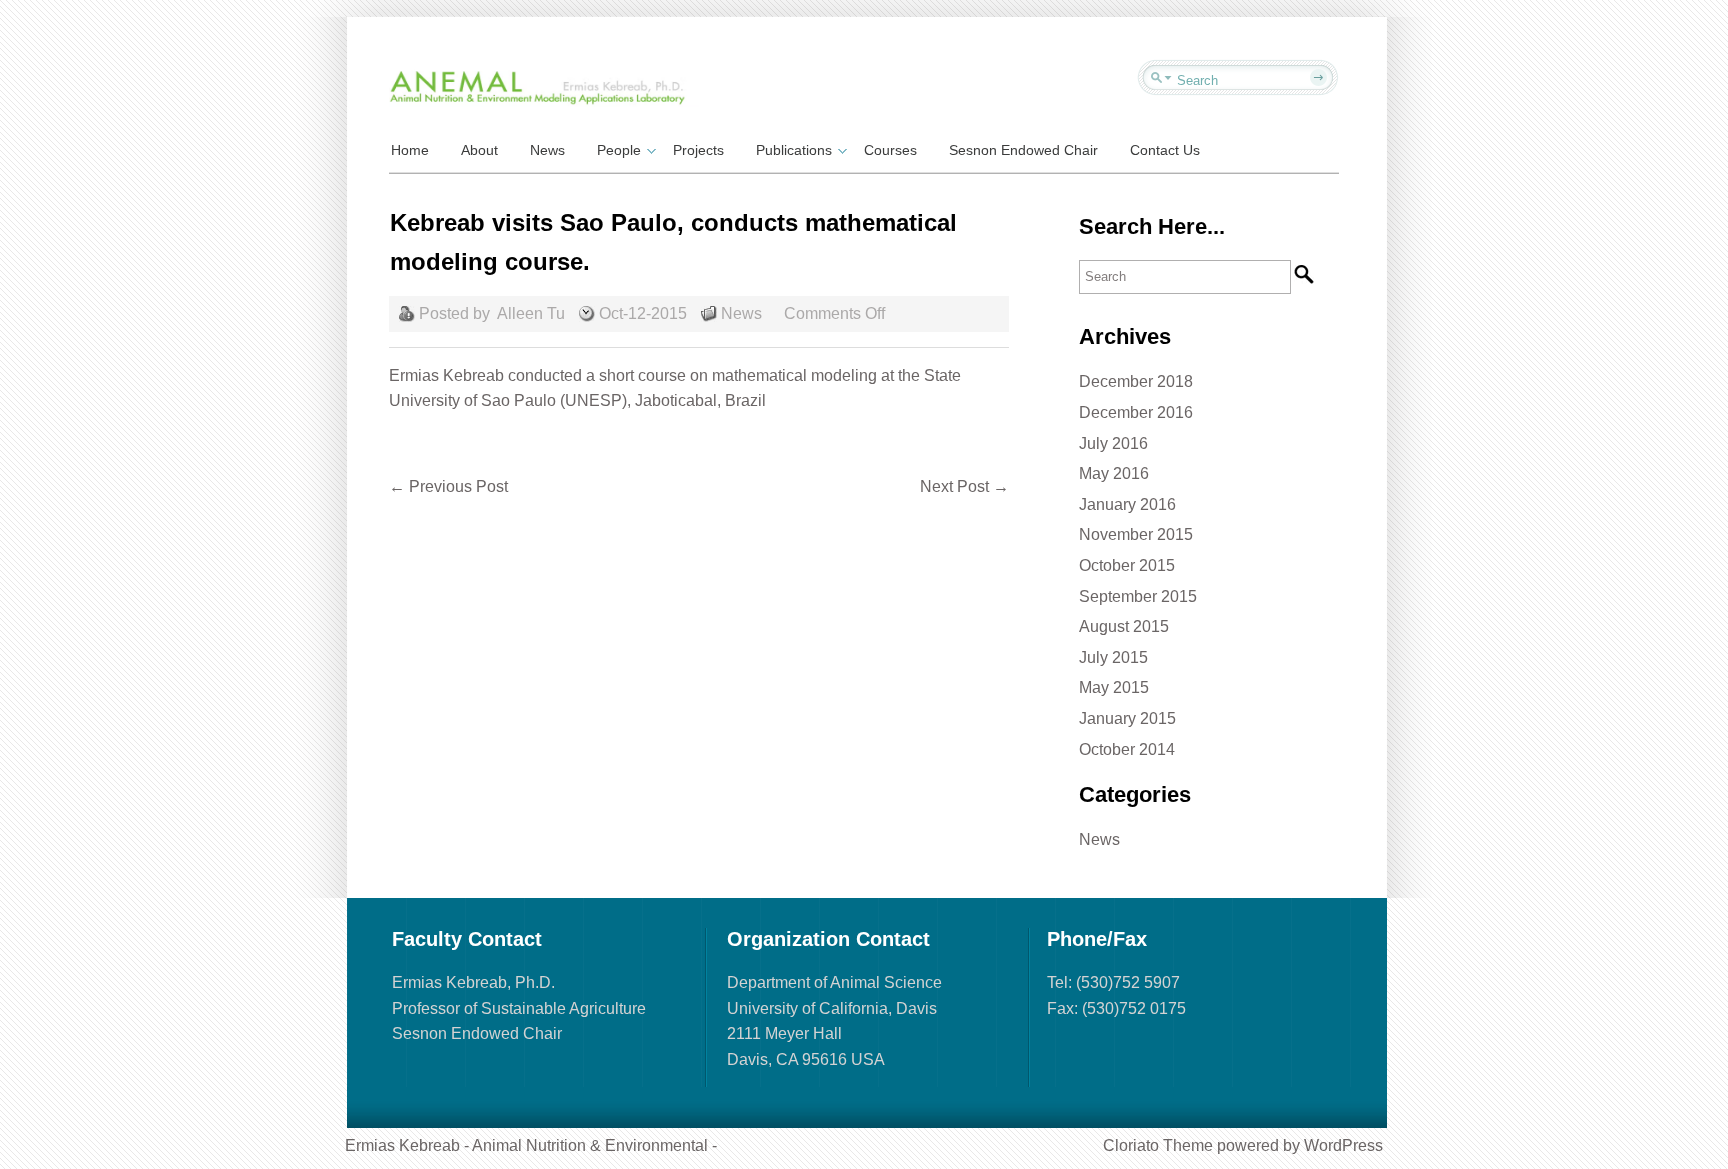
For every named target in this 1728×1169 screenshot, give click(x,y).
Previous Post (448, 486)
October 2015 (1127, 565)
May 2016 (1114, 473)
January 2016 (1127, 504)
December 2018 (1136, 381)
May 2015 (1114, 687)
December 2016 (1136, 412)
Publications (794, 150)
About (479, 150)
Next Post (964, 486)
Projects (698, 150)
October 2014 (1127, 749)
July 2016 (1113, 443)
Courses (890, 150)
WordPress (1343, 1145)
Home (410, 150)
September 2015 (1138, 596)
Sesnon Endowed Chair (1023, 150)
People (619, 150)
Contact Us (1165, 150)
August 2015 (1124, 626)
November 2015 (1136, 534)
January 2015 (1127, 718)
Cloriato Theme (1158, 1145)
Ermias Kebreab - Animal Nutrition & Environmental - (531, 1145)
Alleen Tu (531, 313)
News (547, 150)
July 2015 (1113, 657)
